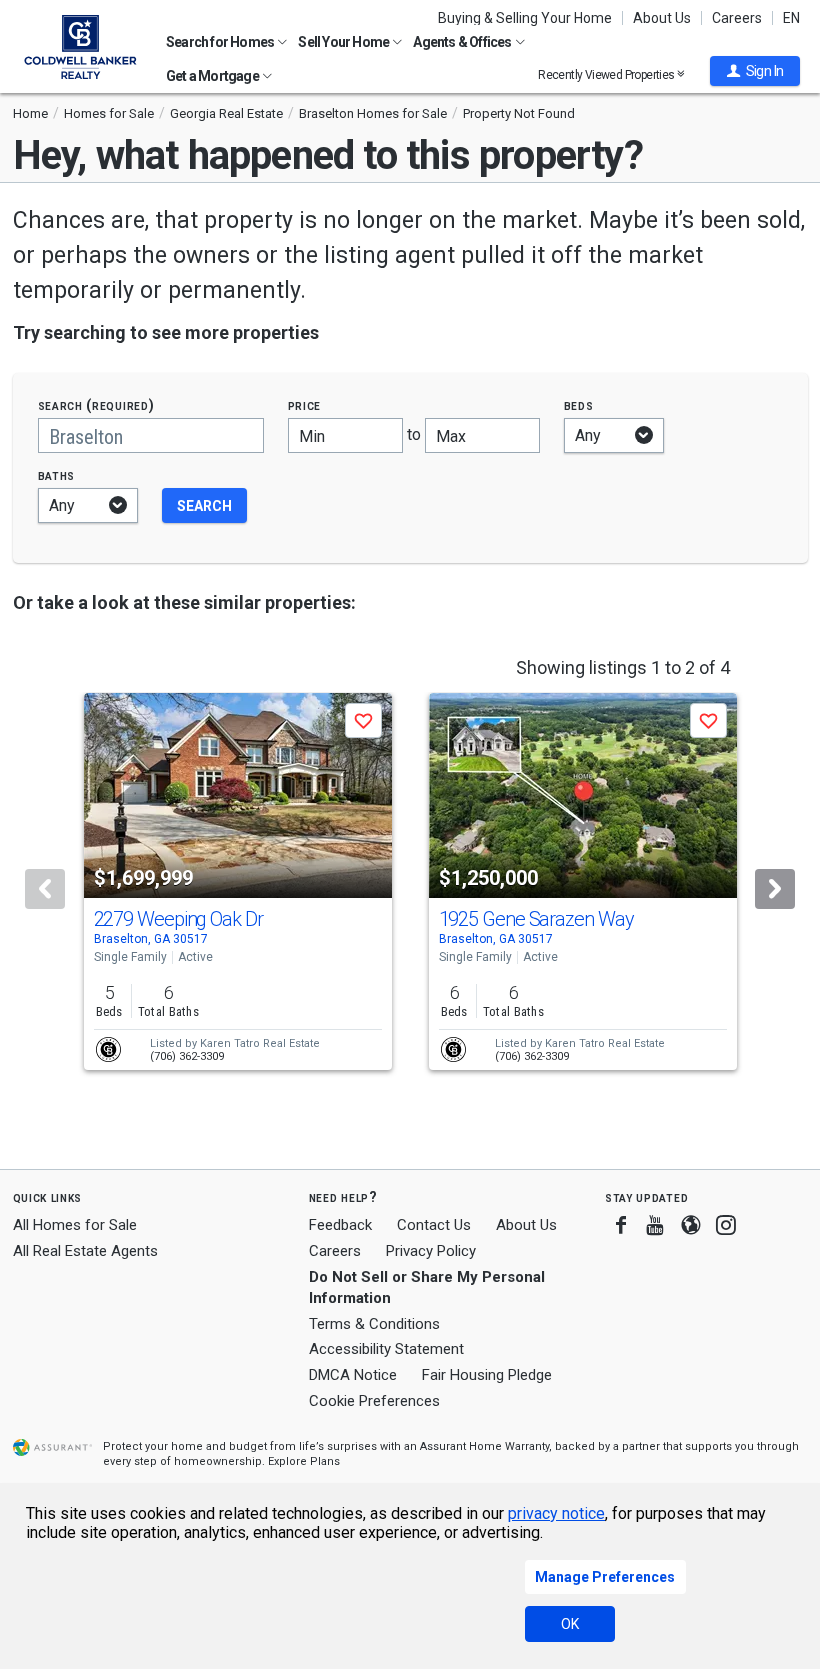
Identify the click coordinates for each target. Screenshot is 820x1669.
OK (570, 1624)
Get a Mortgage (213, 76)
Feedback (340, 1225)
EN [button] (791, 18)
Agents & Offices (463, 42)
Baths (57, 475)
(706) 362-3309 (187, 1056)
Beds (579, 405)
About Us (662, 18)
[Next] (775, 889)
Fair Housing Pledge (487, 1375)
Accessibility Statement (386, 1349)
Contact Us (434, 1225)
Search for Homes (221, 42)
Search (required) (96, 405)
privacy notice (556, 1513)
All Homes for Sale (75, 1225)
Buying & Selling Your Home (525, 18)
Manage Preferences (605, 1577)
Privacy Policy (431, 1251)
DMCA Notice (353, 1375)
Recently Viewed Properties (607, 74)
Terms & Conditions (374, 1324)
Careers (737, 18)
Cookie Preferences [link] (374, 1401)
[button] (755, 71)
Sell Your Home (344, 42)
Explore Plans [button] (304, 1461)
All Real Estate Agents (85, 1251)
